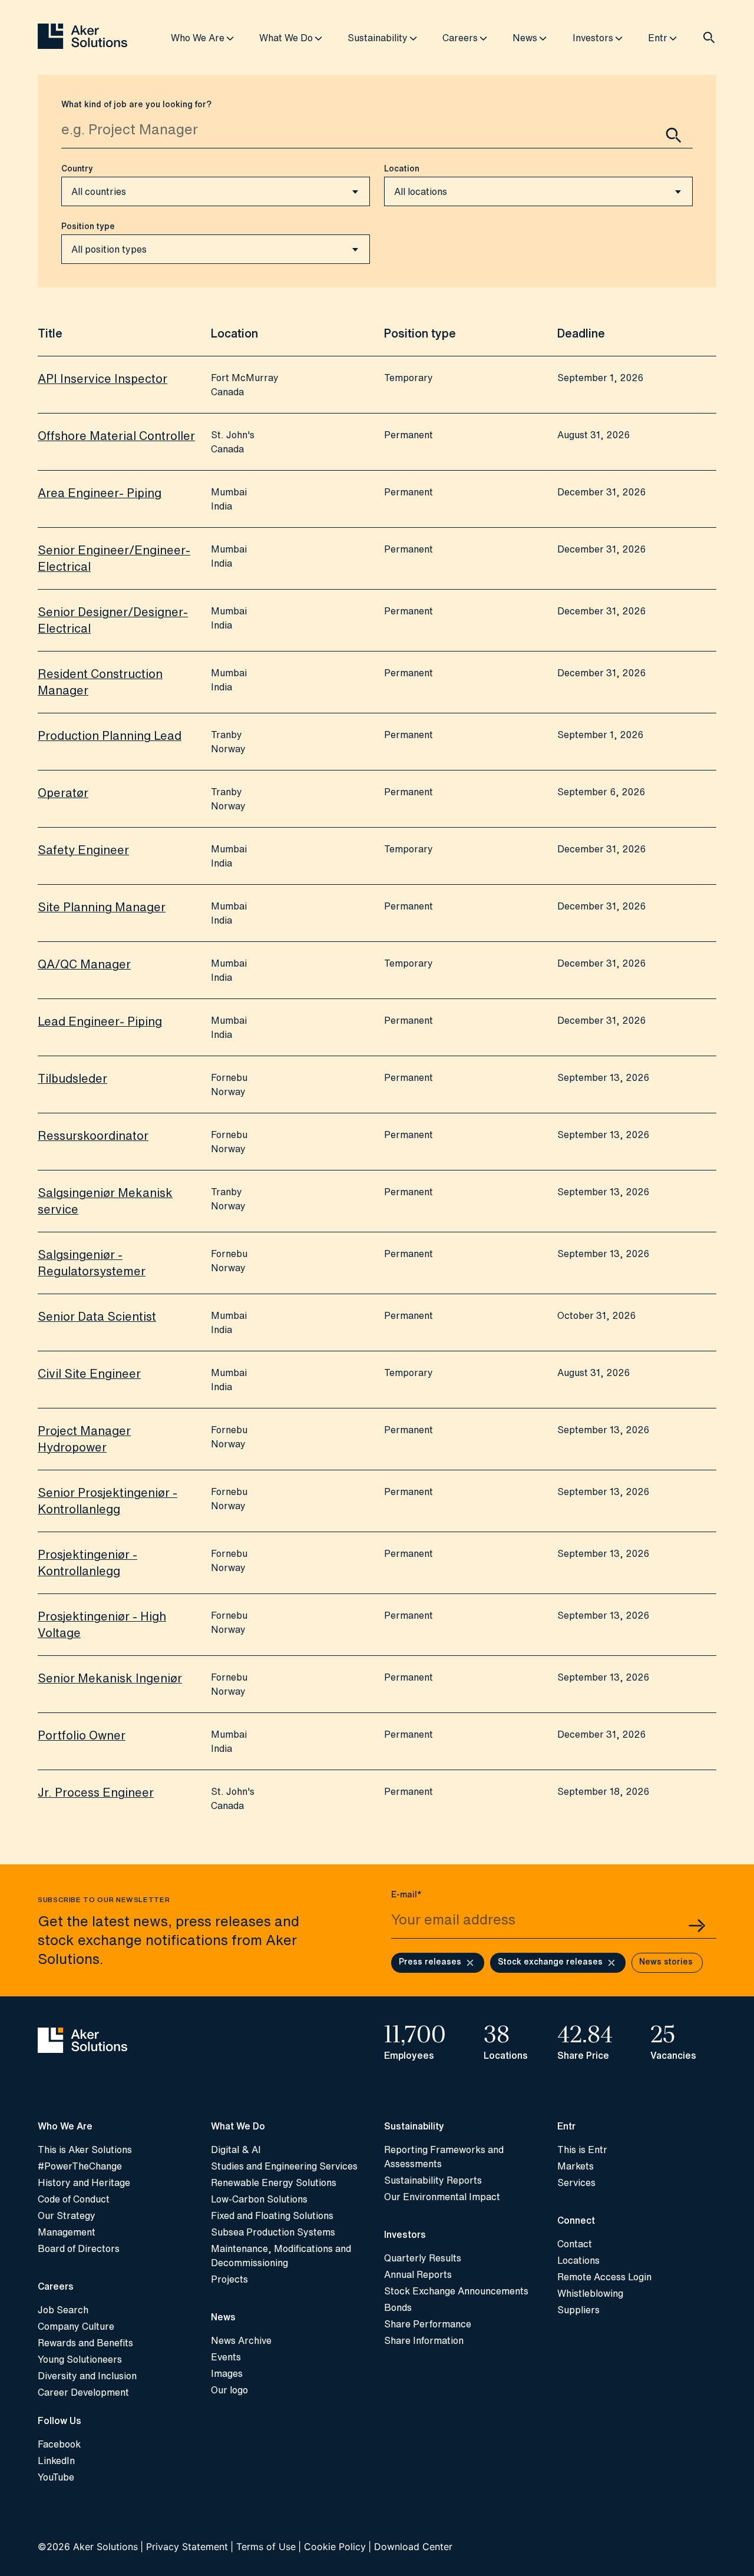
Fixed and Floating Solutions (272, 2215)
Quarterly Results (423, 2258)
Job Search (63, 2310)
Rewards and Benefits (85, 2343)
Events (226, 2357)
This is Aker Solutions (85, 2150)
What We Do (286, 38)
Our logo (229, 2390)
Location (402, 168)
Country (77, 168)
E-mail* (406, 1894)
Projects (229, 2279)
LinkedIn (56, 2461)
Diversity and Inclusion (87, 2376)
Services (576, 2183)
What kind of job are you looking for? (136, 104)
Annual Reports (418, 2274)
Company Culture (76, 2326)
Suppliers (578, 2310)
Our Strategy (67, 2215)
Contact (575, 2244)
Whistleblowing (590, 2293)
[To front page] (82, 37)
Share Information (424, 2340)
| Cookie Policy (332, 2547)
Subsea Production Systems (273, 2232)
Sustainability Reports (433, 2180)
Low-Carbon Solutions (259, 2199)
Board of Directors (79, 2248)
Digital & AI (236, 2150)
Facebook (59, 2444)
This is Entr (582, 2150)
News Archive (241, 2340)
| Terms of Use (263, 2547)
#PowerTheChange (80, 2166)
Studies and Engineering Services (284, 2166)
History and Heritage (84, 2183)
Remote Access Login (604, 2277)
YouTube (56, 2477)
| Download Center (410, 2547)
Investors (593, 38)
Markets (576, 2166)
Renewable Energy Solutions (274, 2183)
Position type (88, 226)
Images (227, 2373)
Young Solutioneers (80, 2359)
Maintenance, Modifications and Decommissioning (281, 2256)
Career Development (83, 2392)
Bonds (398, 2307)
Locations (578, 2260)
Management (67, 2232)
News (525, 38)
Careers (460, 38)
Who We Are (198, 38)
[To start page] (117, 2041)
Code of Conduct (74, 2199)
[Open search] (709, 38)
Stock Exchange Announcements (456, 2291)
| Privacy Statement (184, 2547)
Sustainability (378, 38)
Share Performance (428, 2324)
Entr (658, 38)
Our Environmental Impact (442, 2197)
